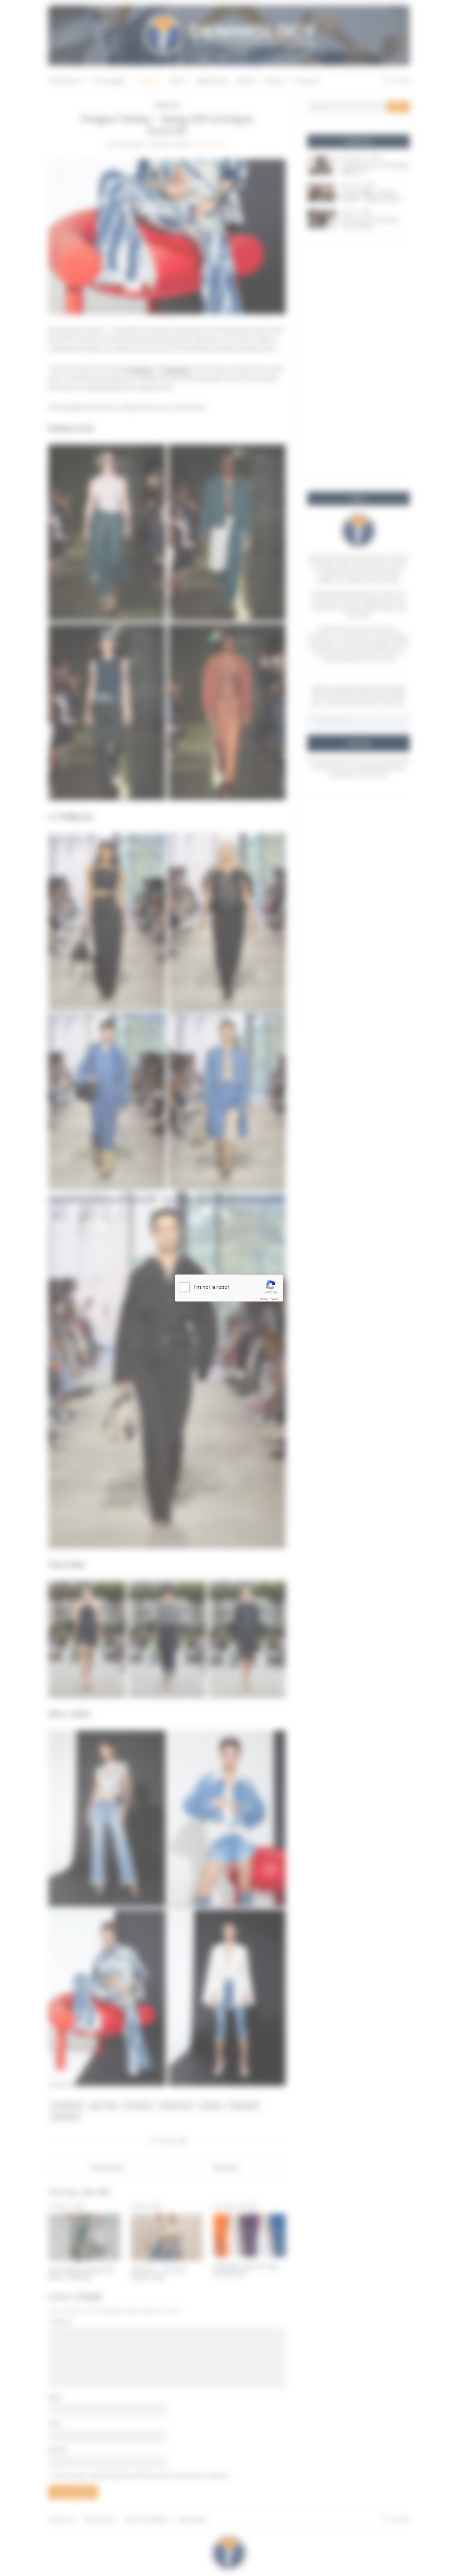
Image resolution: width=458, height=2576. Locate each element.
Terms (274, 1299)
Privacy (264, 1299)
